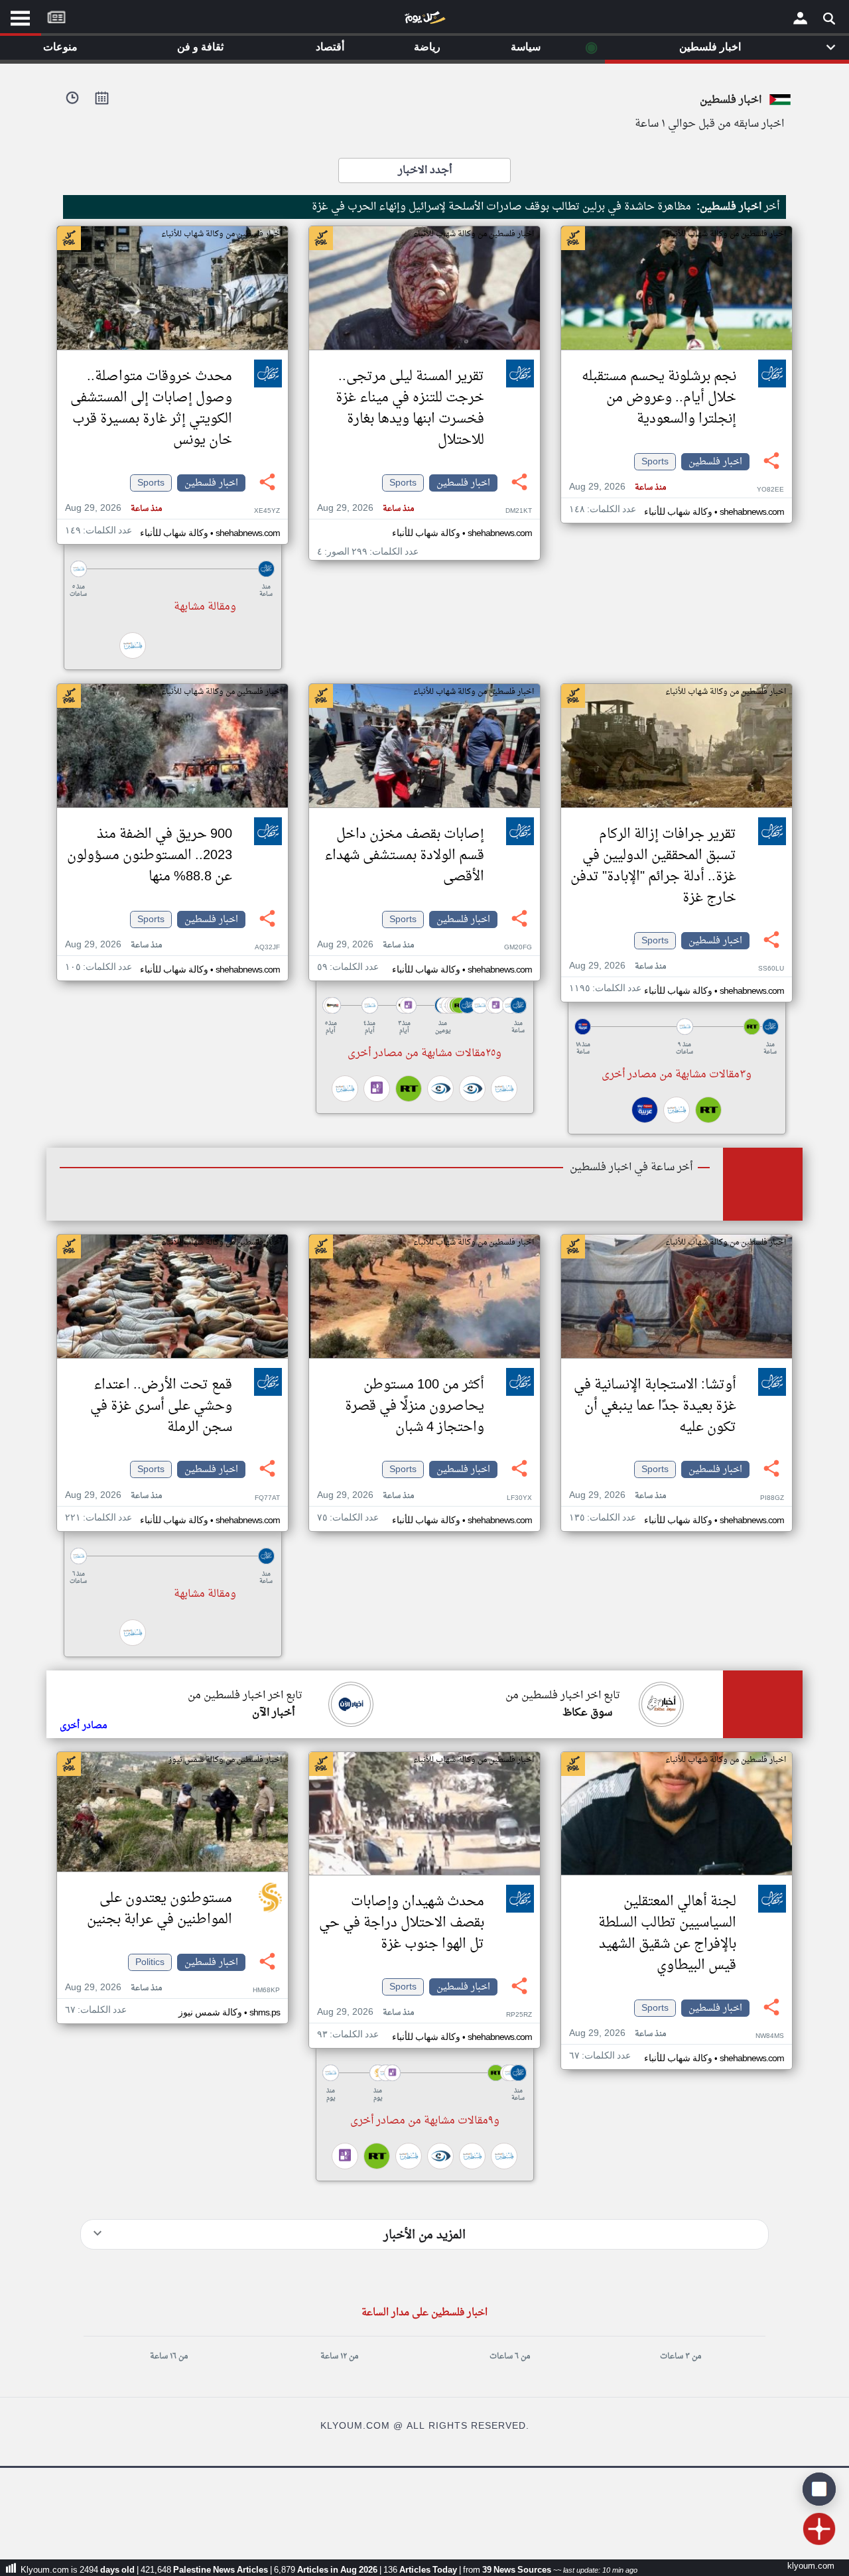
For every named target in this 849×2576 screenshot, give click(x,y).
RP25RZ (519, 2015)
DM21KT (519, 511)
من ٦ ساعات (510, 2356)
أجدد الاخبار (425, 170)
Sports (655, 462)
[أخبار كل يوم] (424, 21)
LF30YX (519, 1498)
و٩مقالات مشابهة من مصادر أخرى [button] (425, 2121)
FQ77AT (267, 1498)
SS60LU (771, 969)
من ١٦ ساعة (169, 2356)
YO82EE (770, 490)
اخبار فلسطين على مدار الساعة (424, 2313)
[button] (172, 569)
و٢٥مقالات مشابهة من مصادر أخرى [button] (424, 1053)
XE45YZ (267, 511)
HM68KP (266, 1991)
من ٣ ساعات (681, 2356)
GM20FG (518, 948)
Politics (150, 1962)
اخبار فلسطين (715, 462)
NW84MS (770, 2036)
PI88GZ (772, 1498)
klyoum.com (811, 2566)
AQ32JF (267, 948)
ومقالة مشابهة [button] (205, 607)
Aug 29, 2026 (618, 487)
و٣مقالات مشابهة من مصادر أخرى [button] (677, 1075)
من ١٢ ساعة (339, 2356)
